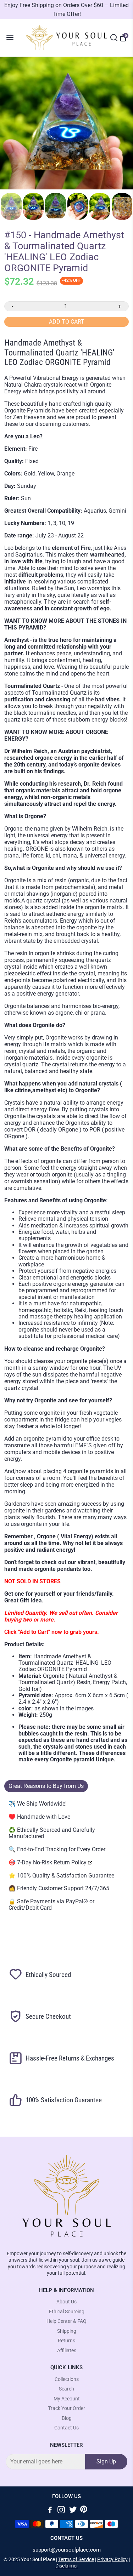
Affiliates (67, 2351)
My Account (67, 2399)
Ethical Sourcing (67, 2312)
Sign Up (106, 2461)
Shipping (67, 2331)
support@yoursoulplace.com (67, 2550)
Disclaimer (67, 2566)
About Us (66, 2302)
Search (66, 2389)
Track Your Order (66, 2408)
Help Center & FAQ (66, 2321)
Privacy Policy (112, 2559)
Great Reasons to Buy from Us (46, 1786)
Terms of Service (76, 2559)
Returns (66, 2341)
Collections (67, 2379)
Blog (67, 2418)
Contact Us (66, 2428)
